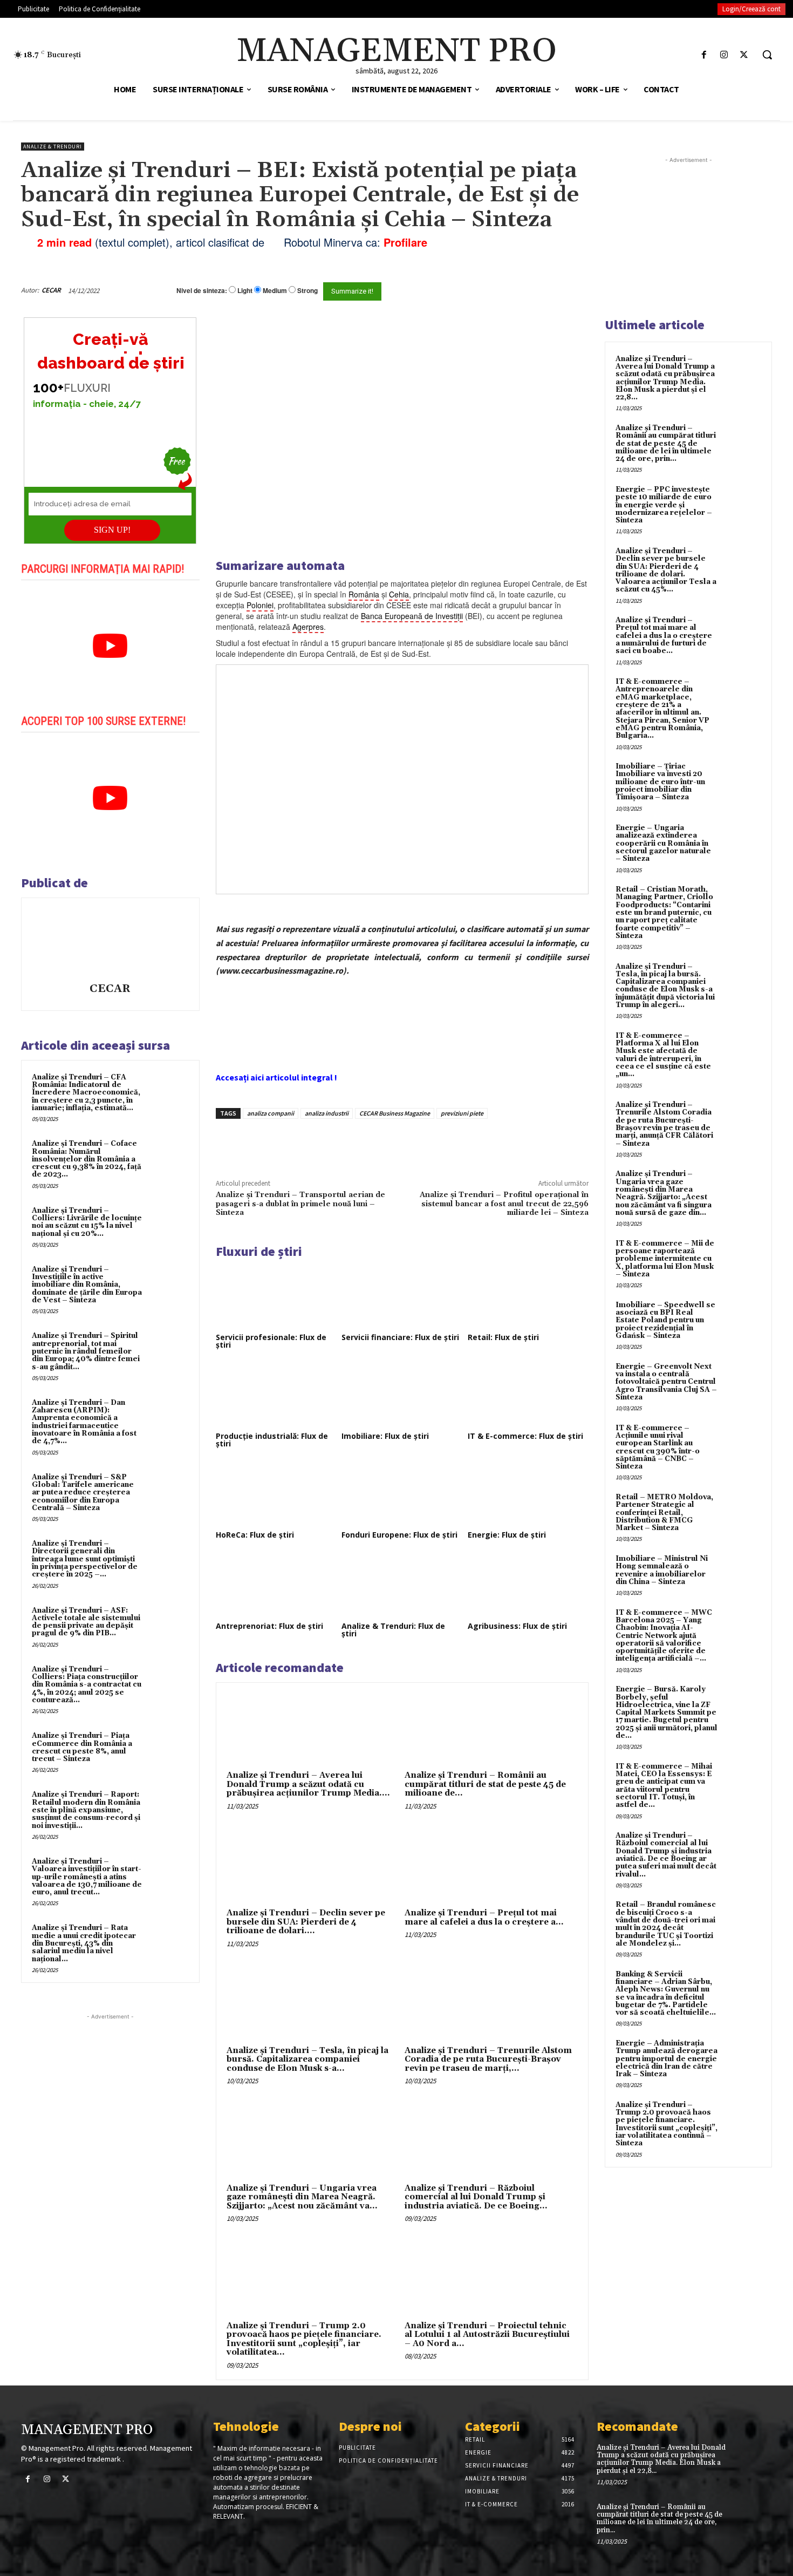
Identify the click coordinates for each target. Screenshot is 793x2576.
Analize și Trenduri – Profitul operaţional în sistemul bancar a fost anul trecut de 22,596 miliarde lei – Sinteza (504, 1204)
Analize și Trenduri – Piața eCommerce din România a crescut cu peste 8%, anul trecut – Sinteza (82, 1747)
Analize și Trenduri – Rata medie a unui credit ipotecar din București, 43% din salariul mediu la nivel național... (84, 1943)
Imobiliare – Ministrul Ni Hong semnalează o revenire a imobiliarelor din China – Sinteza (662, 1570)
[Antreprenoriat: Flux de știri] (276, 1585)
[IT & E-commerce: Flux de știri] (528, 1395)
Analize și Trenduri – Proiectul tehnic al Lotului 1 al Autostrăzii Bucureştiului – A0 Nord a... (487, 2335)
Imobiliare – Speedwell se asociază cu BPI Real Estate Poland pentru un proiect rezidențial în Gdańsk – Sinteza (665, 1320)
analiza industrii (327, 1113)
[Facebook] (704, 55)
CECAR (51, 290)
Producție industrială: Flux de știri (272, 1440)
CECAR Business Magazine (395, 1113)
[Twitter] (744, 55)
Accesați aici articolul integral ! (276, 1077)
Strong (307, 291)
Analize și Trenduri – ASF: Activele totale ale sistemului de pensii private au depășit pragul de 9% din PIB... (86, 1622)
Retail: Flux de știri (503, 1337)
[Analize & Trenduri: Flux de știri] (402, 1585)
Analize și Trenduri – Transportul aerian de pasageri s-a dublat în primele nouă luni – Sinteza (300, 1204)
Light (245, 291)
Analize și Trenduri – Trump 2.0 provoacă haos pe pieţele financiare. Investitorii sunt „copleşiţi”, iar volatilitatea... (304, 2339)
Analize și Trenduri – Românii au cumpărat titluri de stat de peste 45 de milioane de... (485, 1784)
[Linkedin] (374, 1144)
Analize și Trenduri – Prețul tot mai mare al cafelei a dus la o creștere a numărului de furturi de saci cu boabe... (664, 635)
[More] (399, 1144)
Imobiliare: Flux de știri (385, 1436)
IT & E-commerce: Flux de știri (525, 1436)
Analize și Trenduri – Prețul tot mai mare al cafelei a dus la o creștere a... (484, 1918)
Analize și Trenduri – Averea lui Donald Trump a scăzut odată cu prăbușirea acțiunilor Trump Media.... (308, 1784)
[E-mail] (530, 290)
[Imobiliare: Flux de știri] (402, 1395)
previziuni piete (462, 1113)
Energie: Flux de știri (507, 1535)
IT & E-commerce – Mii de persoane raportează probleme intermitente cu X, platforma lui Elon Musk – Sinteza (665, 1259)
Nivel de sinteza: (202, 290)
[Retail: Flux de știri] (528, 1296)
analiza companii (271, 1113)
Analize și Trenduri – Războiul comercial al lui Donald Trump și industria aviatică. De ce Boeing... (476, 2197)
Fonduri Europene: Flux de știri (399, 1535)
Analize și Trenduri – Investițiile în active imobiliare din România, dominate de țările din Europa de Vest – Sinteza (87, 1285)
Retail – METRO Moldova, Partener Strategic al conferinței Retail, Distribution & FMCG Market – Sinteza (664, 1513)
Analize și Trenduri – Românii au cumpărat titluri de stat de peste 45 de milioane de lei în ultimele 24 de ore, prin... (666, 443)
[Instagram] (724, 55)
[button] (767, 55)
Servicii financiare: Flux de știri (400, 1337)
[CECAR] (110, 942)
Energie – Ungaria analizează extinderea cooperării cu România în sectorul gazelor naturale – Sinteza (663, 843)
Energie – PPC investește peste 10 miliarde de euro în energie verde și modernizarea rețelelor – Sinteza (664, 505)
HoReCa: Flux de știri (255, 1535)
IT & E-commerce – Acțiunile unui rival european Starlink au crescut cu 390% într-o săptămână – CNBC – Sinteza (658, 1447)
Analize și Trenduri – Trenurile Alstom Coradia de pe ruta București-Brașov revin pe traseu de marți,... (488, 2060)
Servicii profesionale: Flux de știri (271, 1341)
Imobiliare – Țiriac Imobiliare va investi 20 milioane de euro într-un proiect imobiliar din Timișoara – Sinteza (660, 782)
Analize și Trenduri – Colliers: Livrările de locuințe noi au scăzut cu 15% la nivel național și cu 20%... (87, 1222)
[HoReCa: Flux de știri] (276, 1494)
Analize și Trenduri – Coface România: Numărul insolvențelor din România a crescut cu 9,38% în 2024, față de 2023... (87, 1159)
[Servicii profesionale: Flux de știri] (276, 1296)
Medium (275, 291)
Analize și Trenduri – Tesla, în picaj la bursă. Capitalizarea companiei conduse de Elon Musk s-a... (307, 2060)
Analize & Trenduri (53, 147)
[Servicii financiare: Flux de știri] (402, 1296)
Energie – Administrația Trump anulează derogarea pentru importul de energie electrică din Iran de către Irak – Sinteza (666, 2059)
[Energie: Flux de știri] (528, 1494)
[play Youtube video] (110, 646)
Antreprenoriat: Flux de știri (269, 1626)
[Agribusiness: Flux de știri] (528, 1585)
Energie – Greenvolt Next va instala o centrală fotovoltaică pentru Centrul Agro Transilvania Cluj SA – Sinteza (666, 1382)
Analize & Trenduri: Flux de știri (393, 1630)
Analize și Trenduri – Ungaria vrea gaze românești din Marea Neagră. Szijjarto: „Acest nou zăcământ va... (302, 2197)
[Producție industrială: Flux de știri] (276, 1395)
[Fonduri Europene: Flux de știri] (402, 1494)
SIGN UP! (112, 530)
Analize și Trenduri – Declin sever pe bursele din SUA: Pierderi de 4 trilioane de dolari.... (306, 1922)
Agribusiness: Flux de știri (517, 1626)
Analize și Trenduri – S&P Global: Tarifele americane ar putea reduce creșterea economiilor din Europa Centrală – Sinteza (83, 1493)
